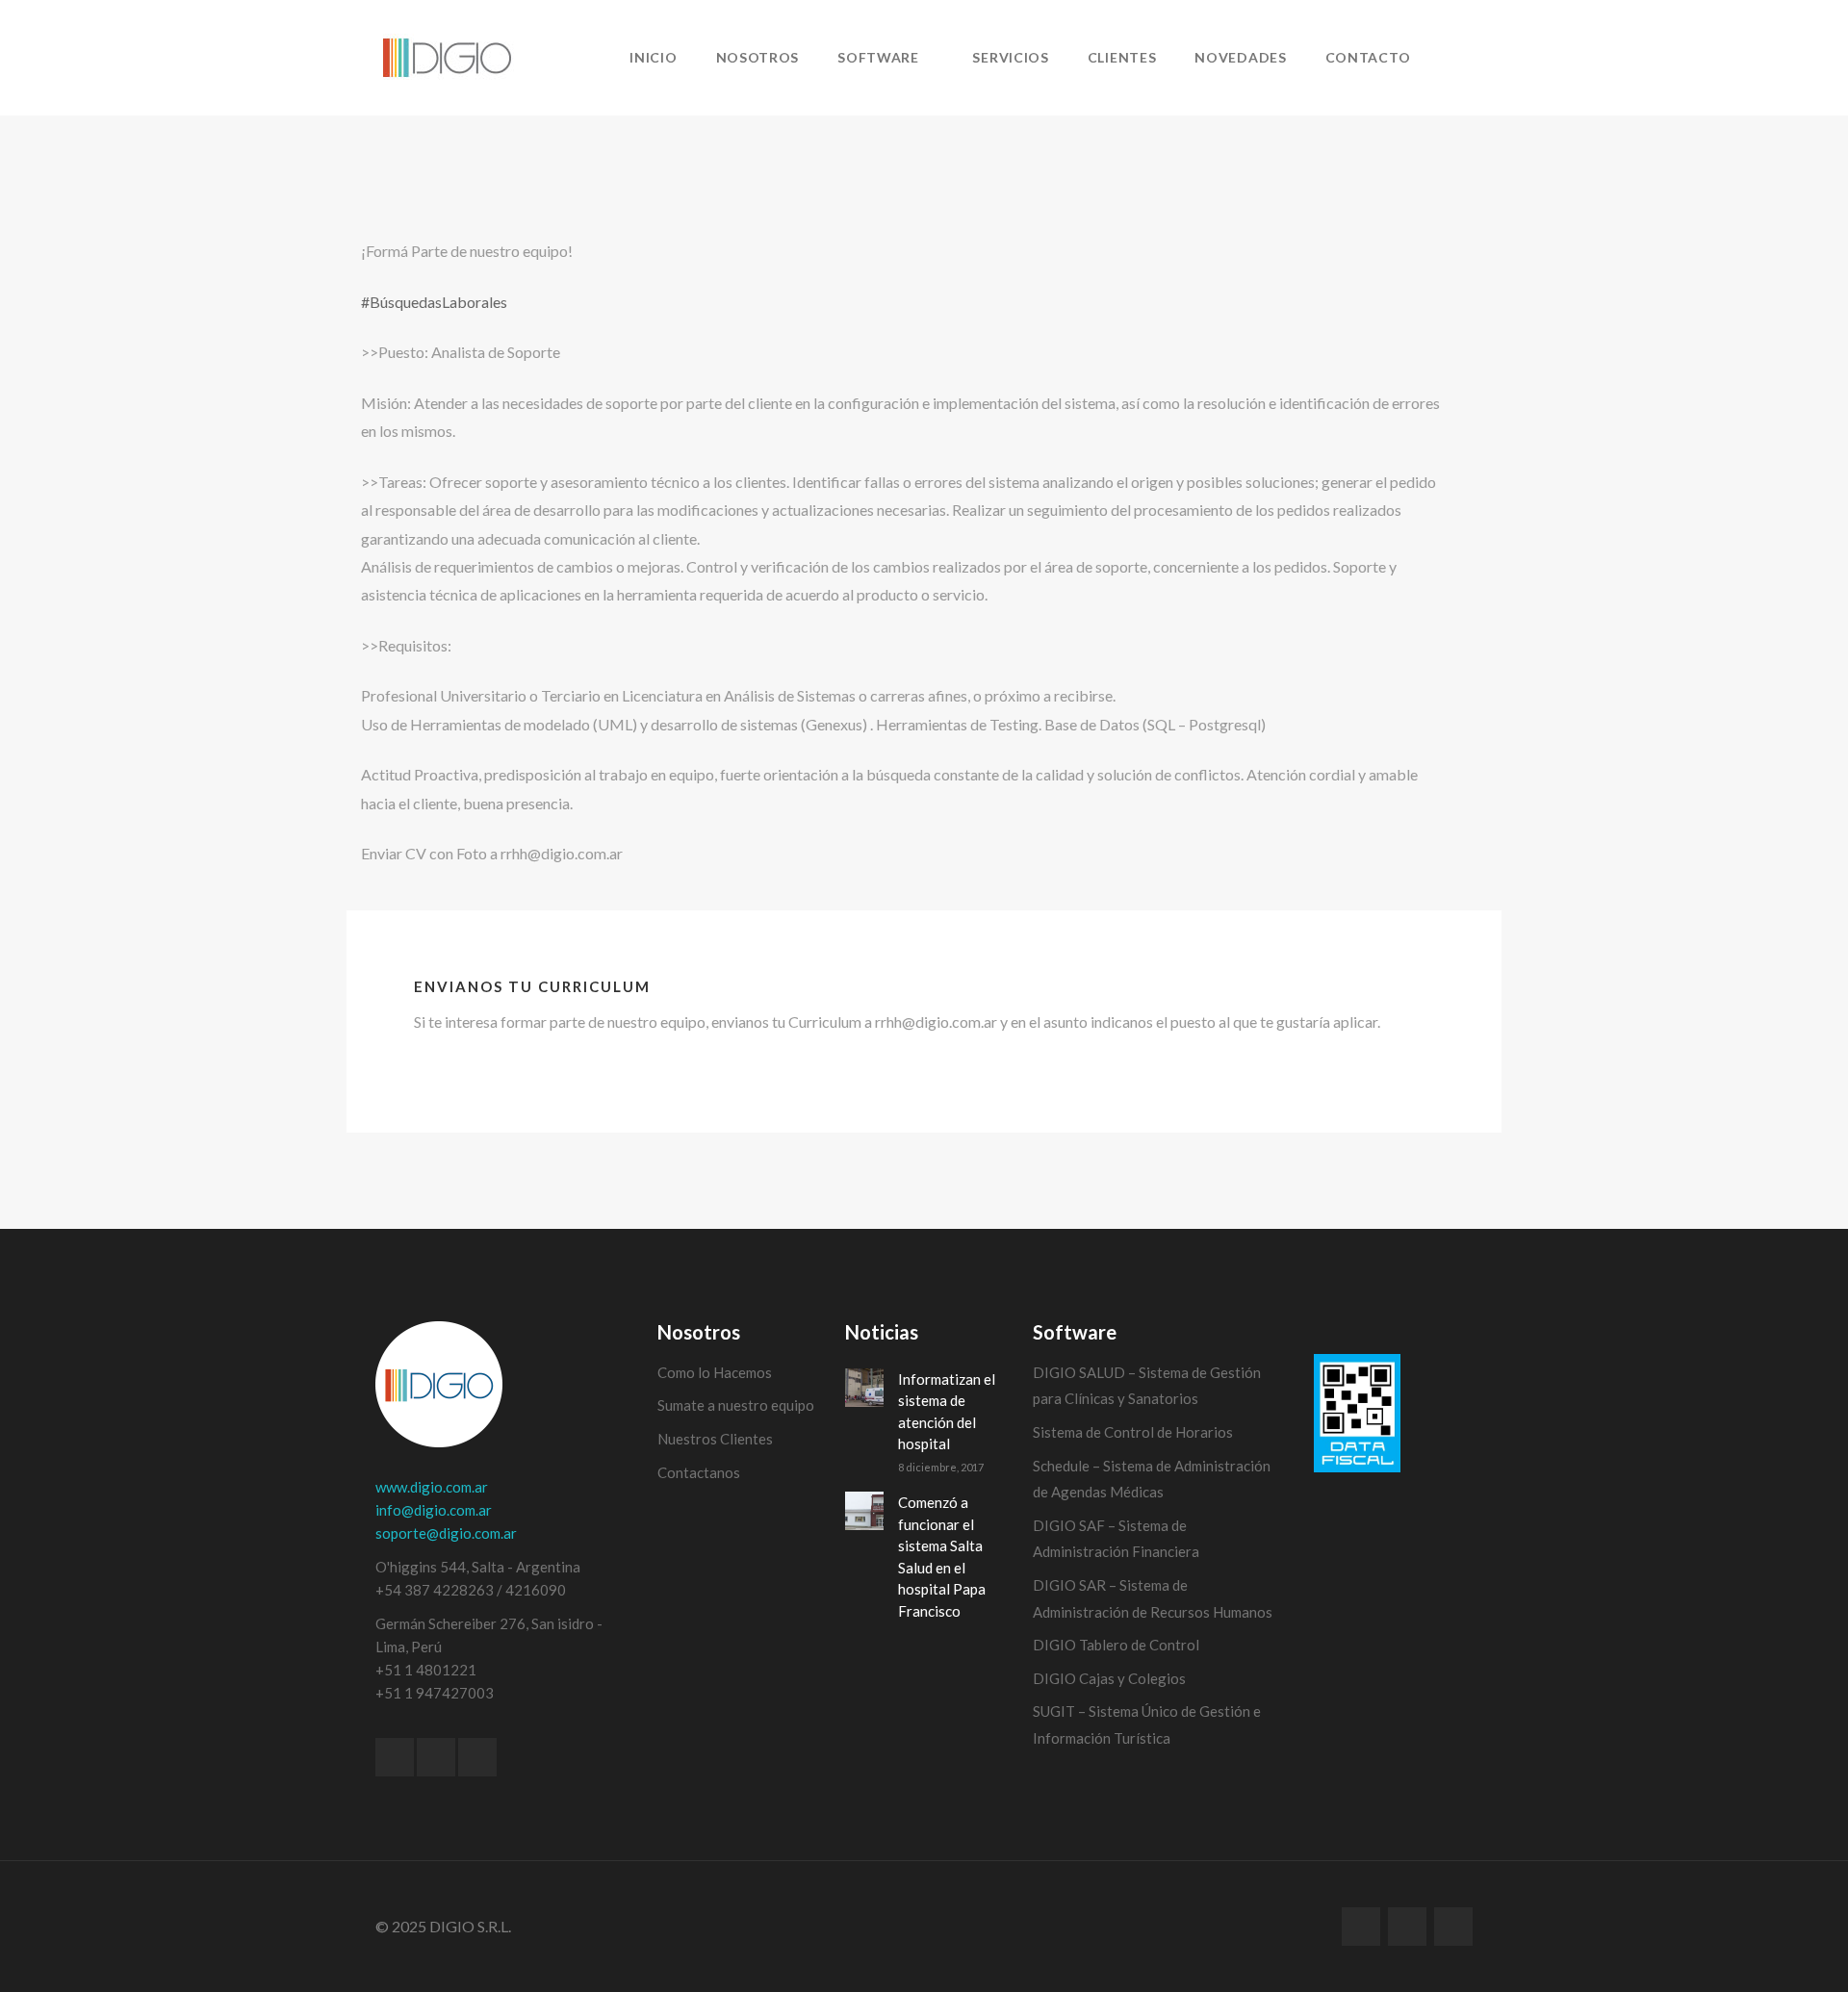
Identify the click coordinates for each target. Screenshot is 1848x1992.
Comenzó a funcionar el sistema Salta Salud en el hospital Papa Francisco (942, 1557)
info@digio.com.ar (434, 1510)
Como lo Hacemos (715, 1372)
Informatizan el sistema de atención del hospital (947, 1412)
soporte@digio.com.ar (446, 1533)
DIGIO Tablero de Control (1116, 1645)
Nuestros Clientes (715, 1439)
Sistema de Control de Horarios (1133, 1432)
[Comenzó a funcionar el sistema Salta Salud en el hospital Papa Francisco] (864, 1511)
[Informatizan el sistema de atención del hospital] (864, 1388)
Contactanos (699, 1472)
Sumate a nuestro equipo (736, 1405)
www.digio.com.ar (432, 1487)
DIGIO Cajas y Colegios (1109, 1678)
